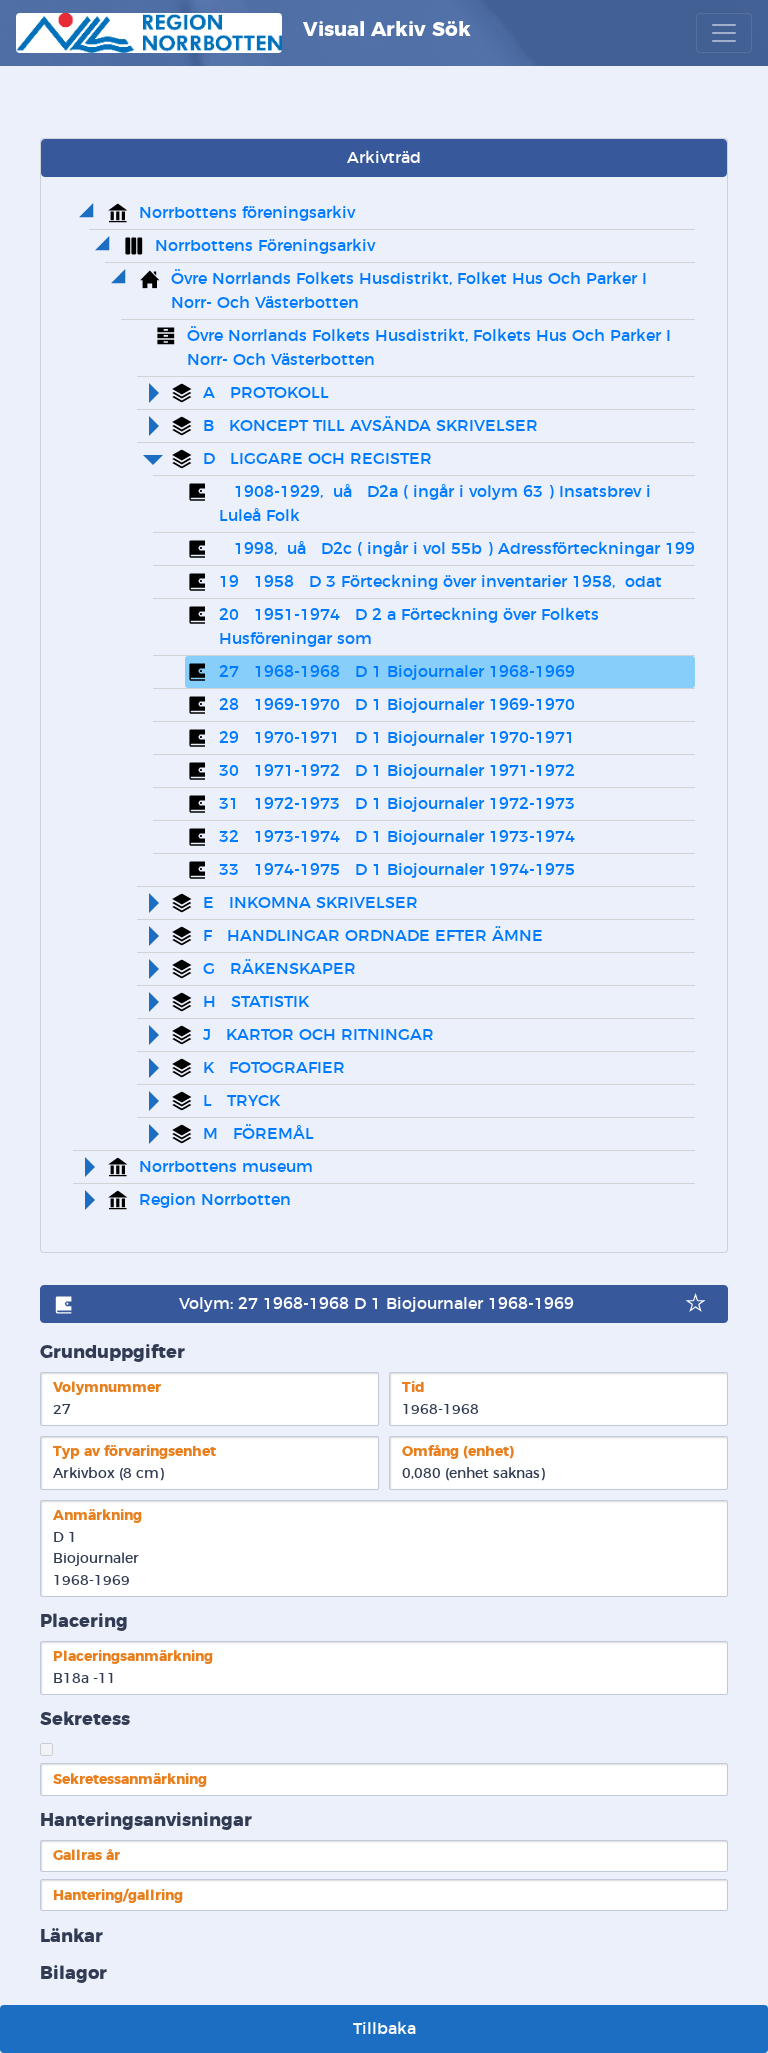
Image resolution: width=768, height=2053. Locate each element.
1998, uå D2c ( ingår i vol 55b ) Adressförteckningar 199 (457, 549)
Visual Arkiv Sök (384, 30)
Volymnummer (107, 1387)
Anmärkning (97, 1515)
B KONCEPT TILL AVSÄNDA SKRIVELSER (370, 426)
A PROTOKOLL (266, 393)
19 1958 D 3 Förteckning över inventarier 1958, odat (440, 582)
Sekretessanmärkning (130, 1779)
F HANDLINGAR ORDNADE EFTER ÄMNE (373, 936)
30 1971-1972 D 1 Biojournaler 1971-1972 (397, 771)
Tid (413, 1387)
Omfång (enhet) (458, 1451)
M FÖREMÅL (258, 1134)
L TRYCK (241, 1101)
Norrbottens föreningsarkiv (247, 213)
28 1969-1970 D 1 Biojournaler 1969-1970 (397, 705)
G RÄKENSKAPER (279, 969)
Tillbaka (384, 2029)
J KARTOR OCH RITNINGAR (318, 1035)
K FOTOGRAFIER (274, 1068)
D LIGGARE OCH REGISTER (317, 459)
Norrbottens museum (226, 1167)
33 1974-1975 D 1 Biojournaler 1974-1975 (397, 870)
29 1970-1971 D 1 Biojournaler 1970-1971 (397, 738)
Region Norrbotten (215, 1200)
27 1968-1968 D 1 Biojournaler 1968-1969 (397, 672)
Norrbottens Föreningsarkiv (265, 246)
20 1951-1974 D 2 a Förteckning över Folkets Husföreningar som (411, 627)
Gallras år (86, 1855)
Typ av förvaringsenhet (134, 1451)
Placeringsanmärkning (133, 1656)
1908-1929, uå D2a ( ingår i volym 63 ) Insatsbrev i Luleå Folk (437, 504)
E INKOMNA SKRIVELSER (310, 903)
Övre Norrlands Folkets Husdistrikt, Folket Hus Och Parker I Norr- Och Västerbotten (411, 291)
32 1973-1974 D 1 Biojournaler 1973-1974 (397, 837)
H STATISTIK (256, 1002)
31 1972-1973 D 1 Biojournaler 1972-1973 (397, 804)
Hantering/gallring (118, 1895)
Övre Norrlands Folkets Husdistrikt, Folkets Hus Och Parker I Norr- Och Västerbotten (431, 348)
